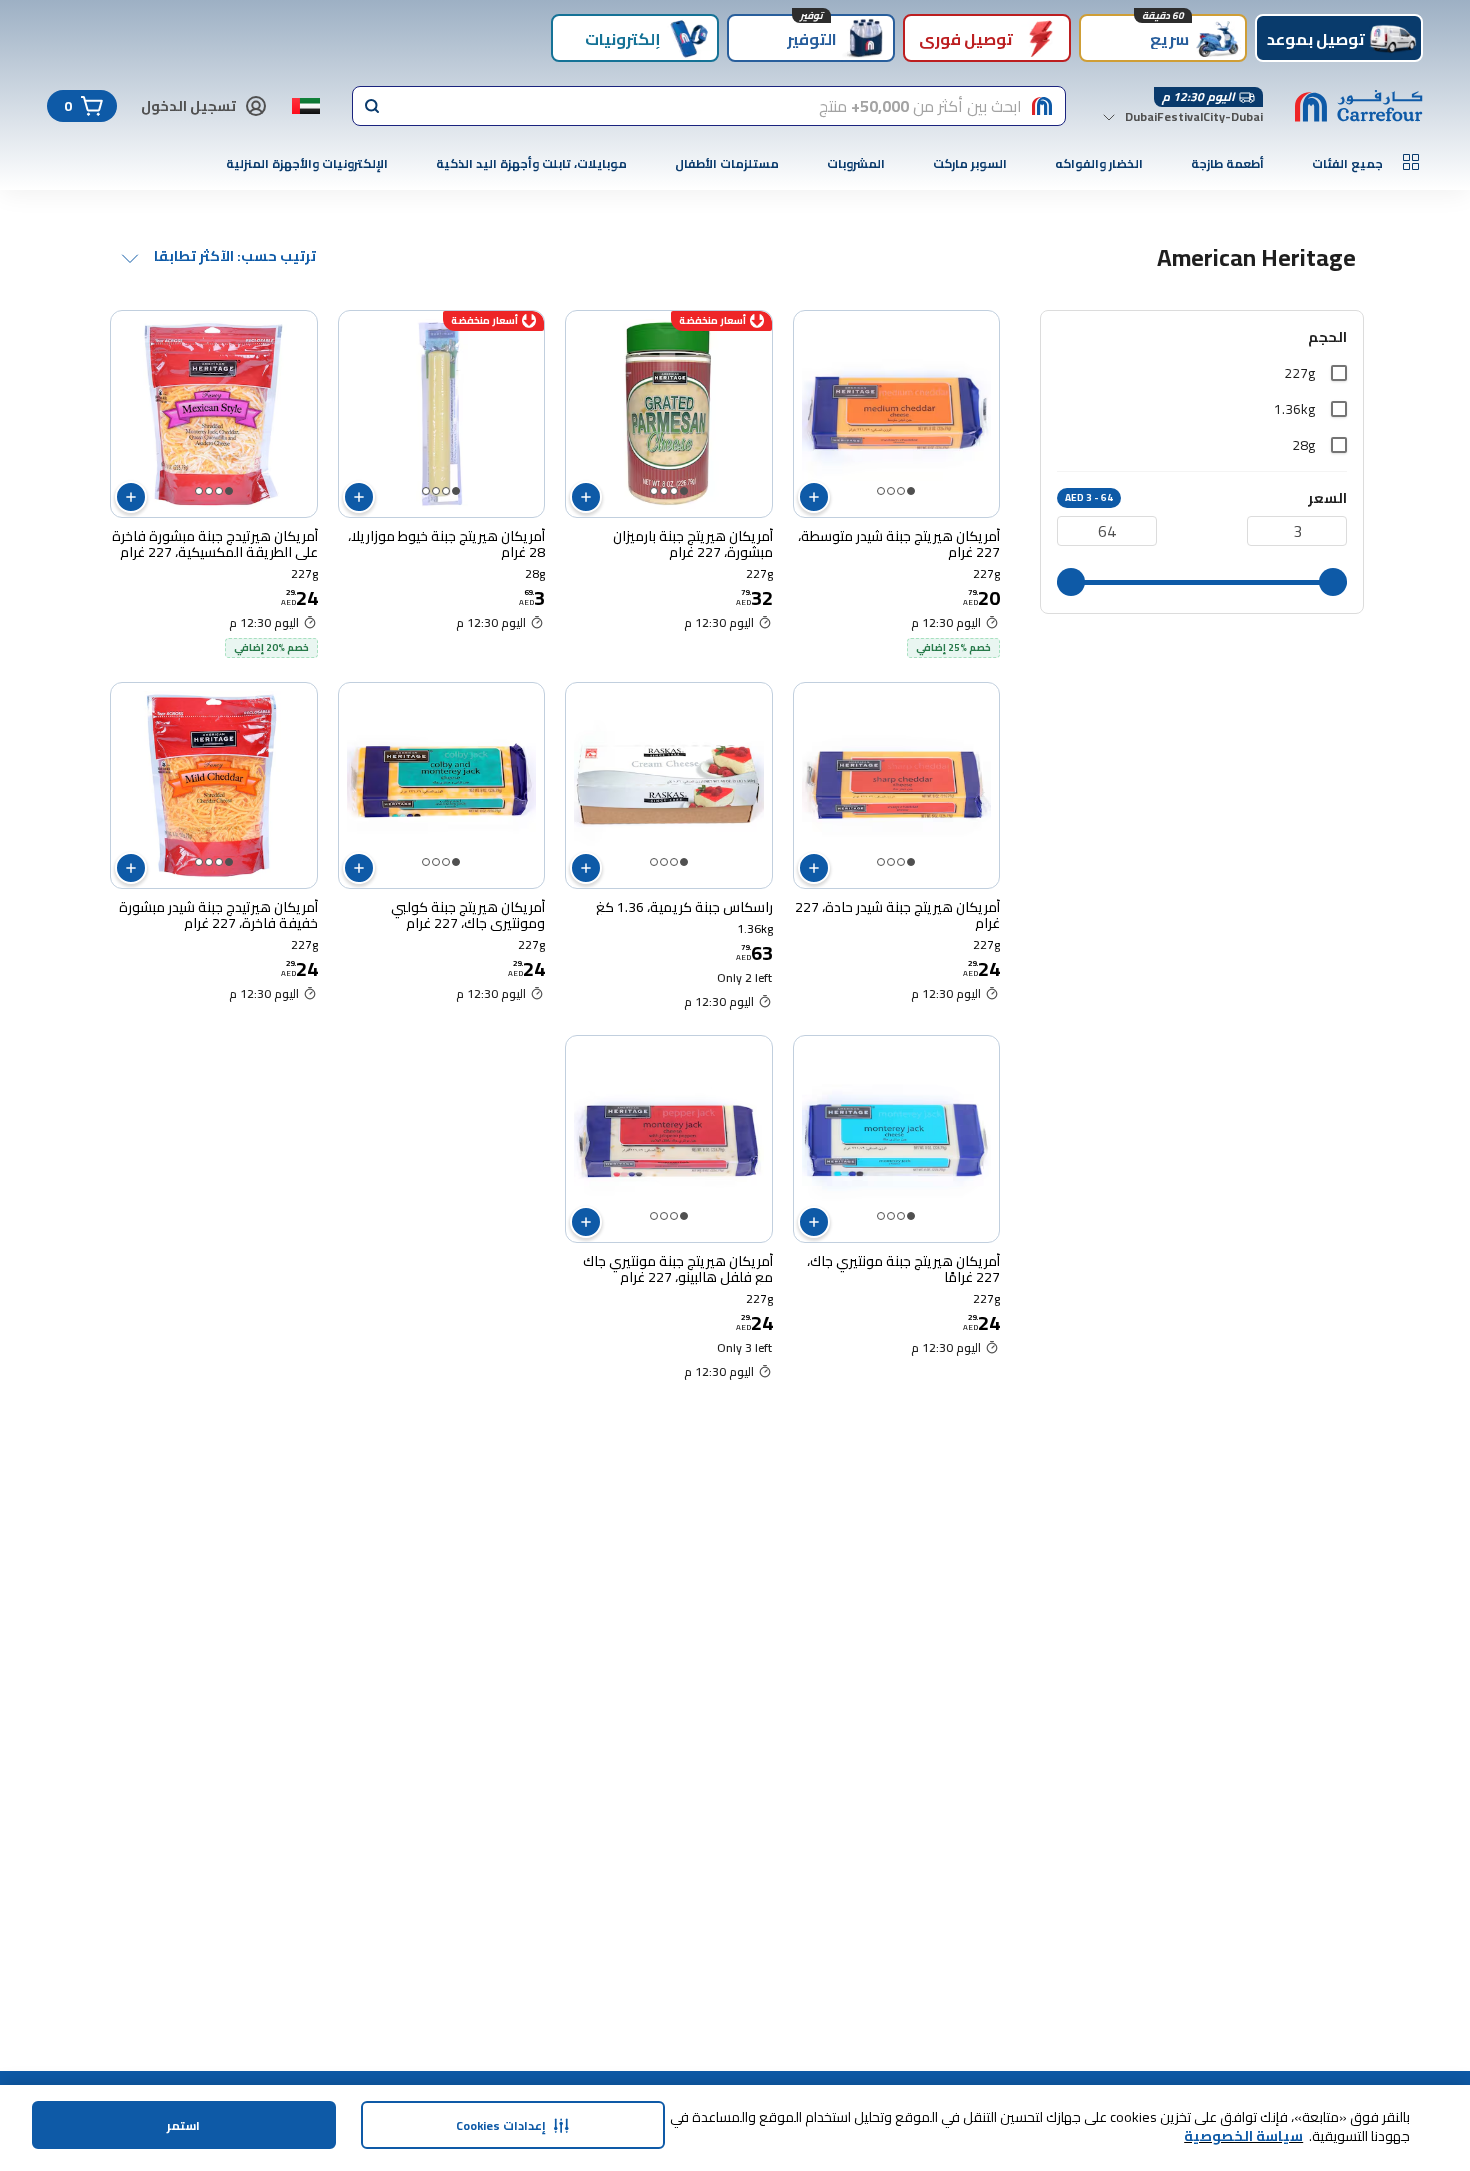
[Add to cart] (814, 497)
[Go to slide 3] (891, 491)
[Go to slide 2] (901, 491)
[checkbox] (1339, 373)
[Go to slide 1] (911, 491)
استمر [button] (183, 2125)
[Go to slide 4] (881, 491)
